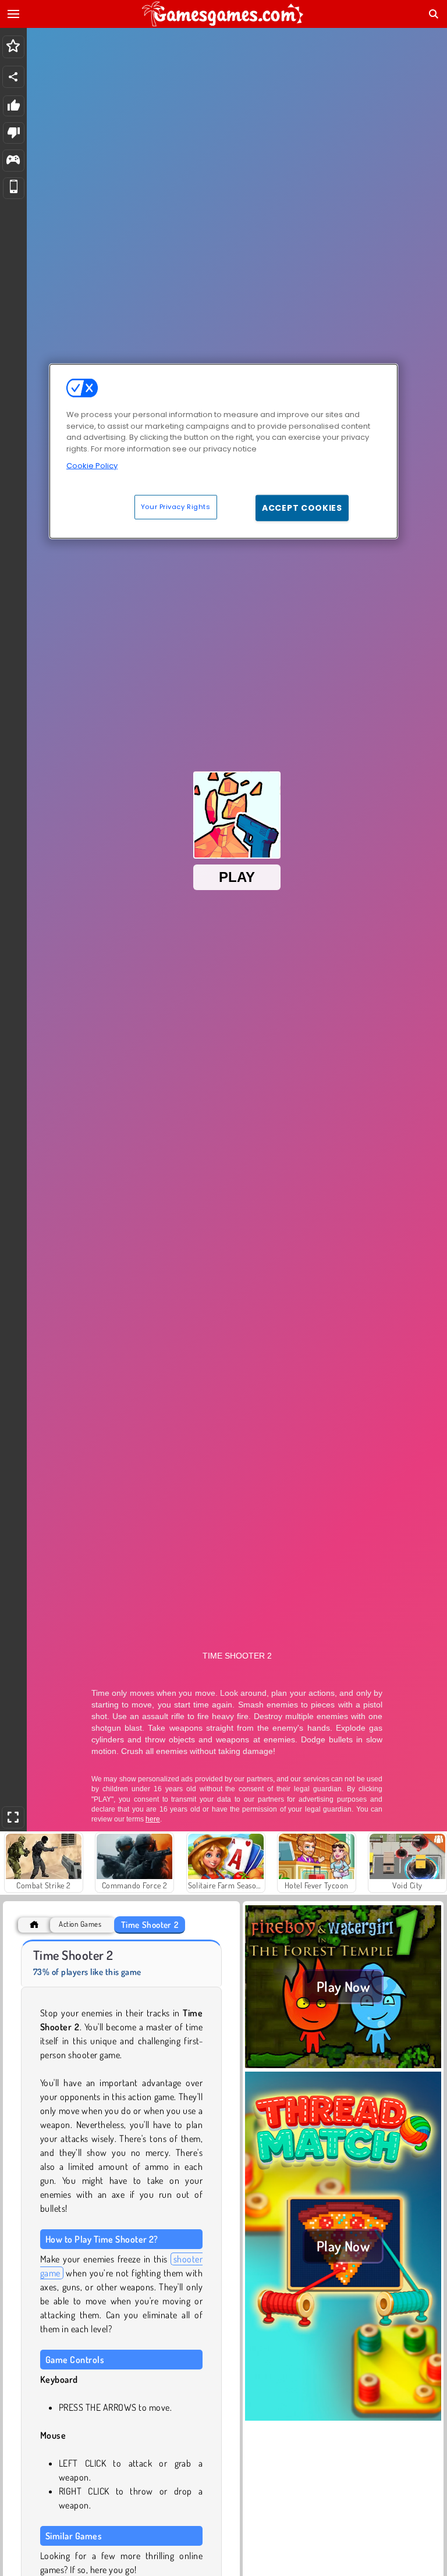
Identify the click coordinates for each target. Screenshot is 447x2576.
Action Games (80, 1924)
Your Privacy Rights (176, 506)
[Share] (13, 77)
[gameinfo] (13, 161)
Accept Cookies (302, 507)
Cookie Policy (92, 466)
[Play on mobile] (14, 188)
